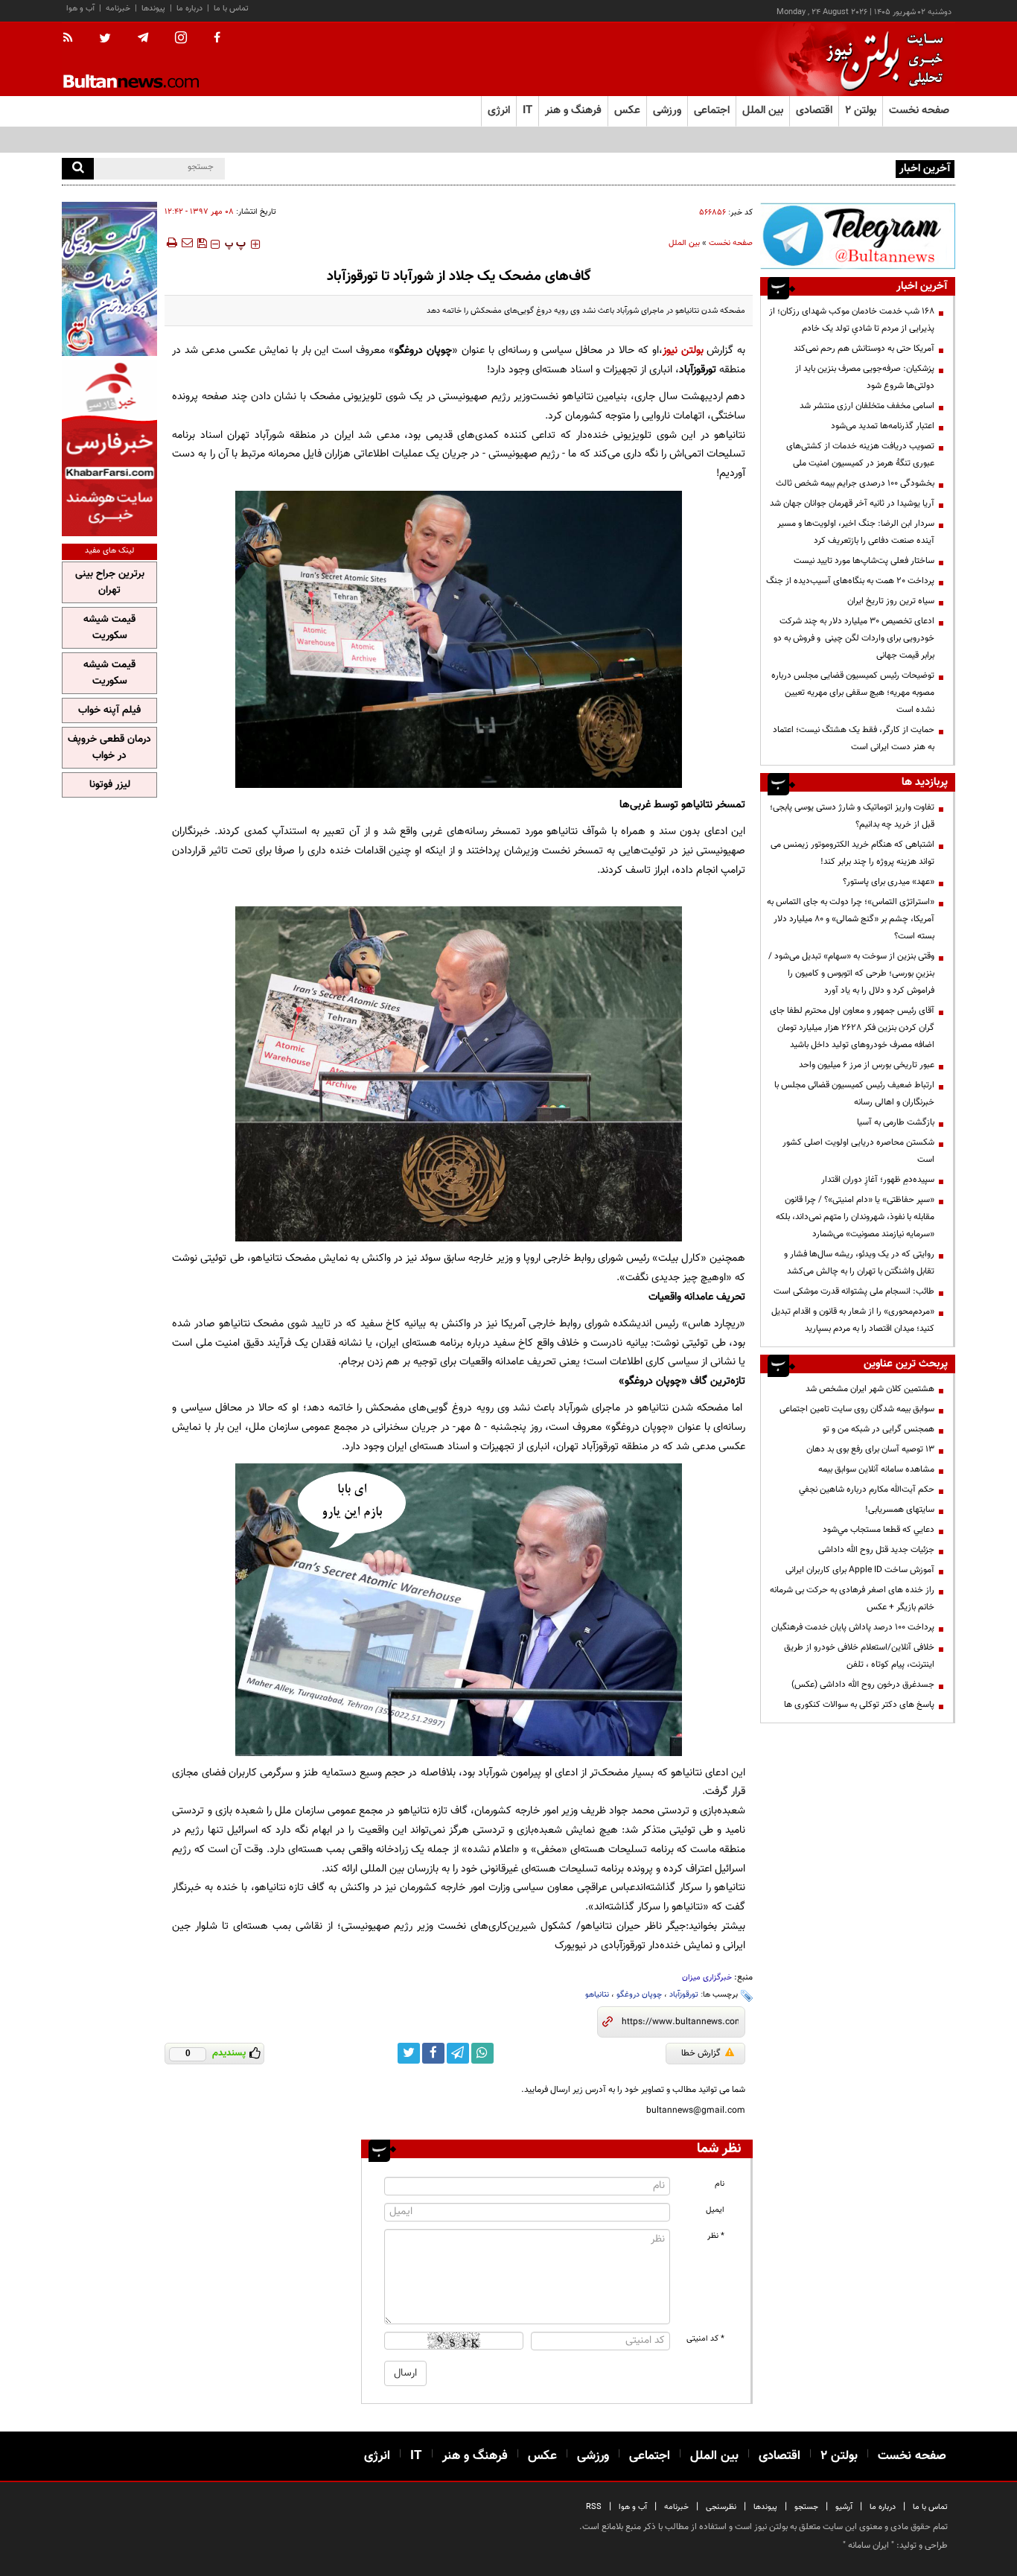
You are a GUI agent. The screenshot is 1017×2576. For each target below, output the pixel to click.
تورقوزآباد (684, 1995)
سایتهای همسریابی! (900, 1510)
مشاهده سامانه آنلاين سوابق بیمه (876, 1469)
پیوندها (153, 9)
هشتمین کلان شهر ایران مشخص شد (870, 1389)
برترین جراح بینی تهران (110, 582)
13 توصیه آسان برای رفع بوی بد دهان (870, 1449)
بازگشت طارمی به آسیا (896, 1122)
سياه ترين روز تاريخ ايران (891, 601)
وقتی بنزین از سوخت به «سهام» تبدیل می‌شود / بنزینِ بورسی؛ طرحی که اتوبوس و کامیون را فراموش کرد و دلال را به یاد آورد (851, 973)
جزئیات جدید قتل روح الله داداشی (876, 1550)
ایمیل (715, 2210)
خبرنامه (118, 9)
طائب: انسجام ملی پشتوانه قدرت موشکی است (854, 1291)
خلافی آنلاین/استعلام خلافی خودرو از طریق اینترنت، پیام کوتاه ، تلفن (859, 1656)
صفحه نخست (919, 111)
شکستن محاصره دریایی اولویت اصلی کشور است (858, 1151)
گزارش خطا (701, 2053)
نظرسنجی (721, 2507)
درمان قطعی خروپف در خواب (109, 748)
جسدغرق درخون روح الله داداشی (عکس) (863, 1685)
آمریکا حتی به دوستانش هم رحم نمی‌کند (864, 349)
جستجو (806, 2507)
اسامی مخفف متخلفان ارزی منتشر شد (867, 406)
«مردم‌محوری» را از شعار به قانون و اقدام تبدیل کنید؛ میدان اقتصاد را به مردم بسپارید (853, 1320)
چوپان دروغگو (639, 1995)
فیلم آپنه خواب (109, 710)
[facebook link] (433, 2053)
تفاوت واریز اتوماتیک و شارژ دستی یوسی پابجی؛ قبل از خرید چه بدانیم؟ (852, 816)
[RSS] (73, 39)
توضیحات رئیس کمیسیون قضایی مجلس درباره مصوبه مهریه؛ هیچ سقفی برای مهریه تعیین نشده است (853, 693)
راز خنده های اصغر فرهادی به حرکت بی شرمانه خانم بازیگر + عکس (852, 1599)
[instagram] (181, 39)
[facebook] (217, 39)
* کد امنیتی (705, 2339)
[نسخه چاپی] (171, 243)
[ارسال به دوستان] (187, 243)
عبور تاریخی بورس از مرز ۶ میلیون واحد (867, 1065)
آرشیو (844, 2507)
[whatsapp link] (482, 2053)
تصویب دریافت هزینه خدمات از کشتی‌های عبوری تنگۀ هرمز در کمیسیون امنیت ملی (860, 455)
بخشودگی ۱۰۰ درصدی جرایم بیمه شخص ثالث (855, 483)
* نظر (716, 2236)
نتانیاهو (597, 1995)
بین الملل (684, 243)
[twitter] (105, 39)
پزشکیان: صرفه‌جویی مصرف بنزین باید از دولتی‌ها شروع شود (865, 377)
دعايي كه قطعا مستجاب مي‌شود (879, 1530)
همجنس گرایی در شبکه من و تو (879, 1429)
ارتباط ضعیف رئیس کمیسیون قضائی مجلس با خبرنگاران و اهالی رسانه (854, 1094)
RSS (594, 2507)
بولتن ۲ (861, 111)
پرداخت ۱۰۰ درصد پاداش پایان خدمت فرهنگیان (853, 1627)
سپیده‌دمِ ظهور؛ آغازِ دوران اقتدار (878, 1180)
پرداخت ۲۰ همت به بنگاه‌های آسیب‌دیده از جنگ (850, 581)
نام (720, 2184)
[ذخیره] (202, 243)
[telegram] (143, 38)
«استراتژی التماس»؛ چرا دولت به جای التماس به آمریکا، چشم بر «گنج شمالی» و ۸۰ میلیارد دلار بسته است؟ (851, 919)
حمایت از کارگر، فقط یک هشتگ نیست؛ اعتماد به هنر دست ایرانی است (854, 738)
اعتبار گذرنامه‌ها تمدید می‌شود (883, 426)
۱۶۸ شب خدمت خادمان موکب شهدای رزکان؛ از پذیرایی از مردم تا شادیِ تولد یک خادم (852, 320)
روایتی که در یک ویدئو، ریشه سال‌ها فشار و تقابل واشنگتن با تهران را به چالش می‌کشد (859, 1263)
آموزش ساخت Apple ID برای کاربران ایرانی (860, 1570)
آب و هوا (80, 9)
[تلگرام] (858, 236)
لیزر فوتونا (110, 785)
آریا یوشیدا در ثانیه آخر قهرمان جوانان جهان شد (852, 503)
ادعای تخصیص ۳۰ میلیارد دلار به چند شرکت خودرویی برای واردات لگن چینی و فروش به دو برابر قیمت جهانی (854, 638)
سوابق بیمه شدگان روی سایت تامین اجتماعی (857, 1409)
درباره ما (189, 9)
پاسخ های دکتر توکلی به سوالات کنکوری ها (859, 1705)
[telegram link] (458, 2053)
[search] (78, 169)
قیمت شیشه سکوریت (109, 628)
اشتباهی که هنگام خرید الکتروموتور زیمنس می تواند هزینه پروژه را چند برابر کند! (852, 853)
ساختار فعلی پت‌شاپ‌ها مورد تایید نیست (864, 561)
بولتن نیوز (683, 350)
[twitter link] (409, 2053)
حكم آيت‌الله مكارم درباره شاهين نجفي (867, 1489)
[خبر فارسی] (109, 448)
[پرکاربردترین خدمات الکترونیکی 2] (109, 279)
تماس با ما (231, 9)
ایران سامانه (868, 2545)
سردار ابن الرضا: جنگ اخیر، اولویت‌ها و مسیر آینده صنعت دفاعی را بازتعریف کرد (856, 532)
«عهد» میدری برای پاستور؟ (889, 882)
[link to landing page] (881, 59)
